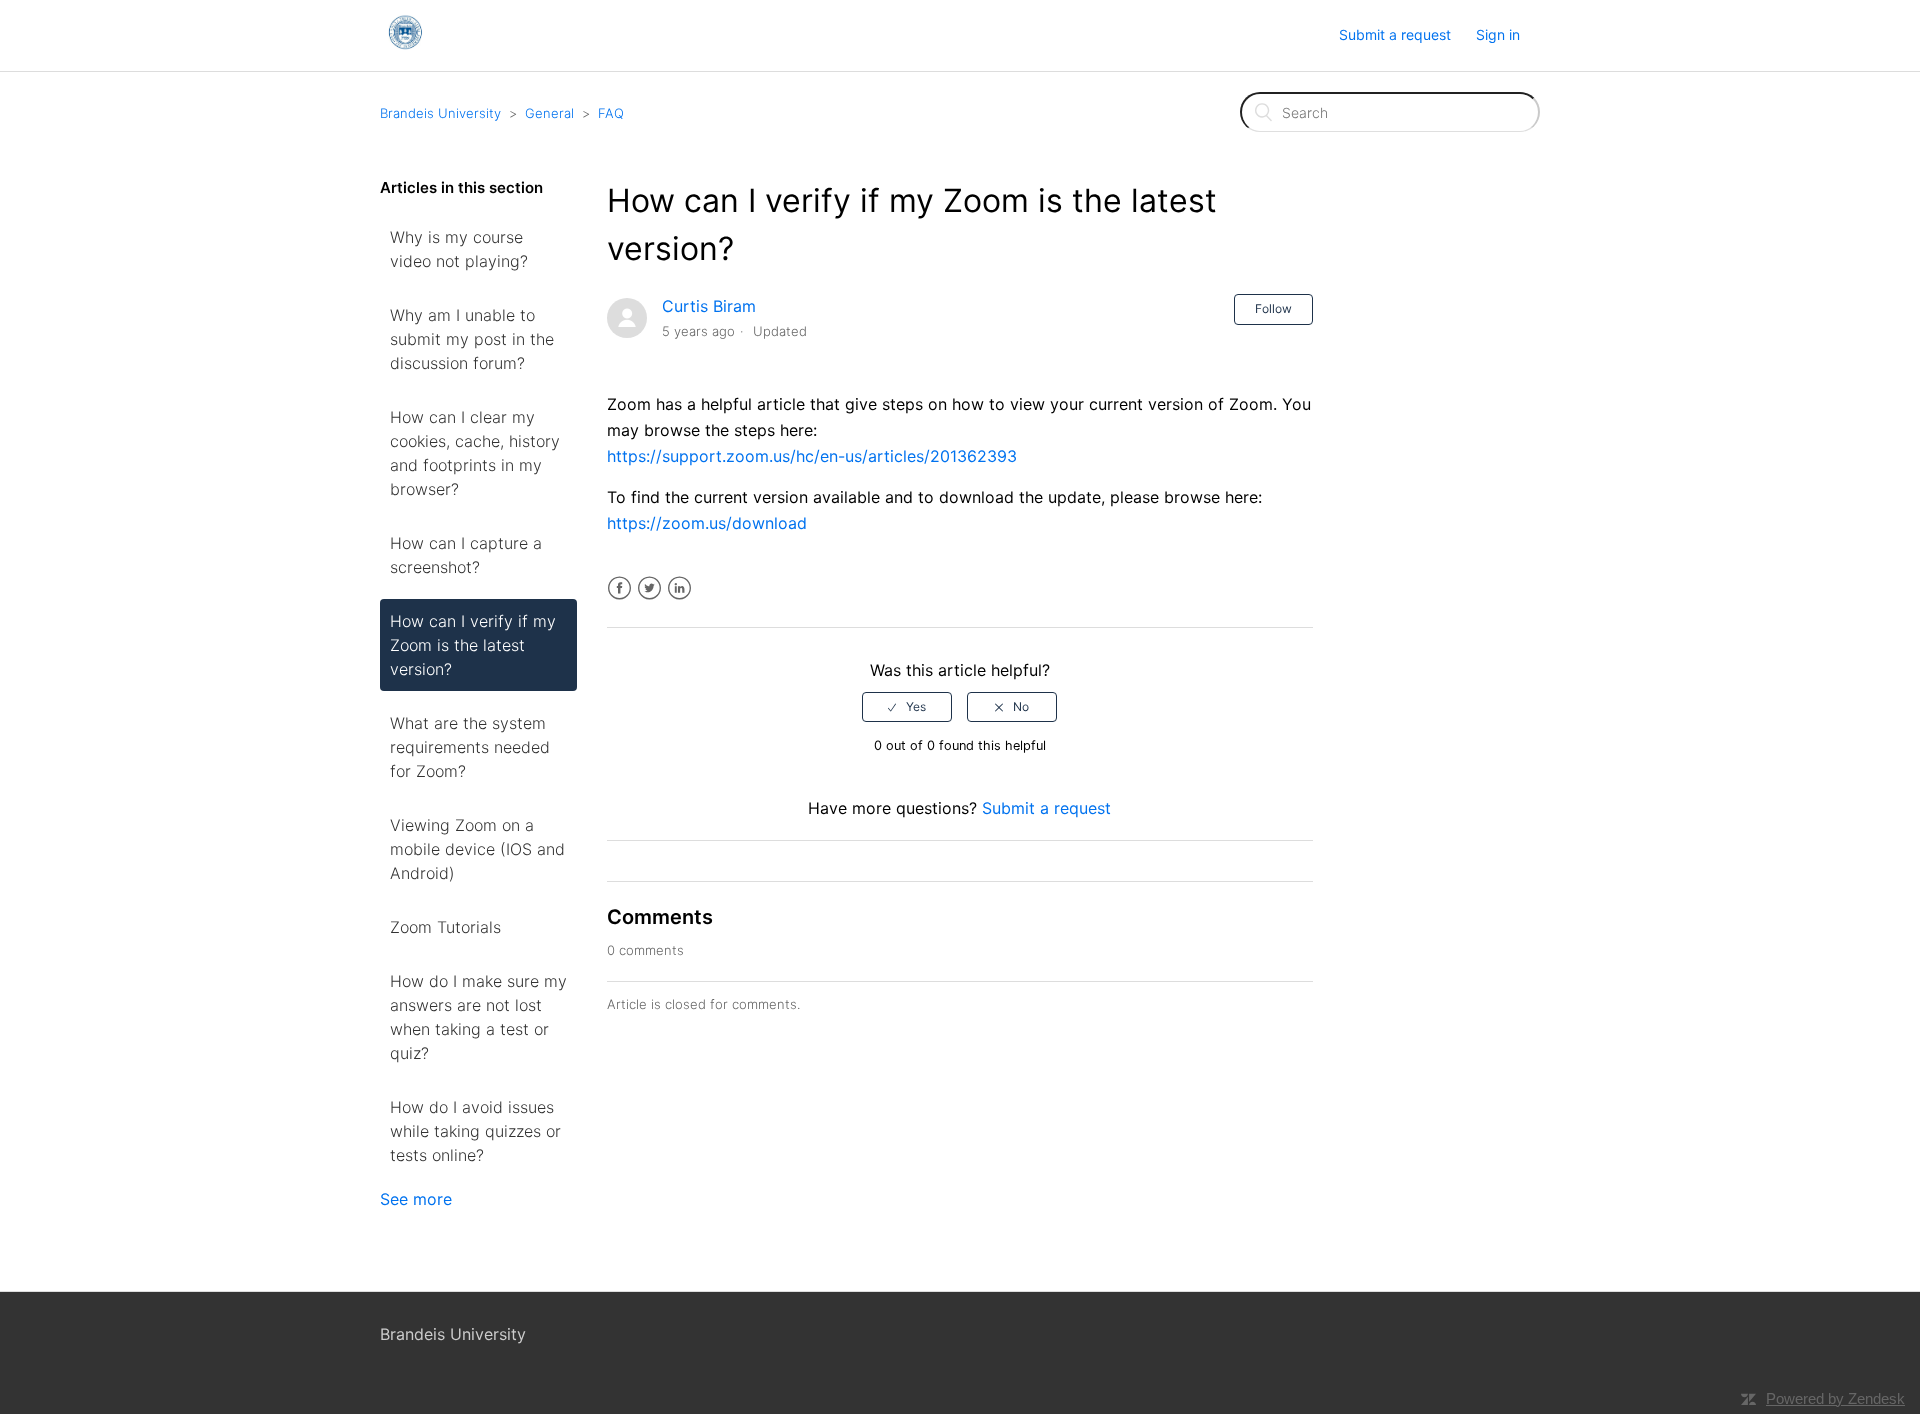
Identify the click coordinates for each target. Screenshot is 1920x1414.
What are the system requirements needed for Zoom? (470, 747)
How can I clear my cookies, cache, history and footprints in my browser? (475, 453)
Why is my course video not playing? (459, 249)
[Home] (405, 45)
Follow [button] (1273, 308)
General (549, 113)
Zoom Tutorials (445, 927)
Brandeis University (440, 113)
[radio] (907, 707)
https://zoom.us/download (707, 523)
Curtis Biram (709, 306)
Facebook (619, 588)
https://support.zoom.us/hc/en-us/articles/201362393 (812, 456)
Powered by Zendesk (1835, 1398)
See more (416, 1199)
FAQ (611, 113)
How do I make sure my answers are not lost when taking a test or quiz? (478, 1017)
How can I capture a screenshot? (466, 555)
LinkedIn (679, 588)
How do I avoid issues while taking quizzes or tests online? (475, 1131)
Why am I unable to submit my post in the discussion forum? (472, 339)
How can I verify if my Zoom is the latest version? (473, 645)
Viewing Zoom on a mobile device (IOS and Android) (477, 849)
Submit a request (1395, 34)
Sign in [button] (1498, 34)
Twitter (649, 588)
